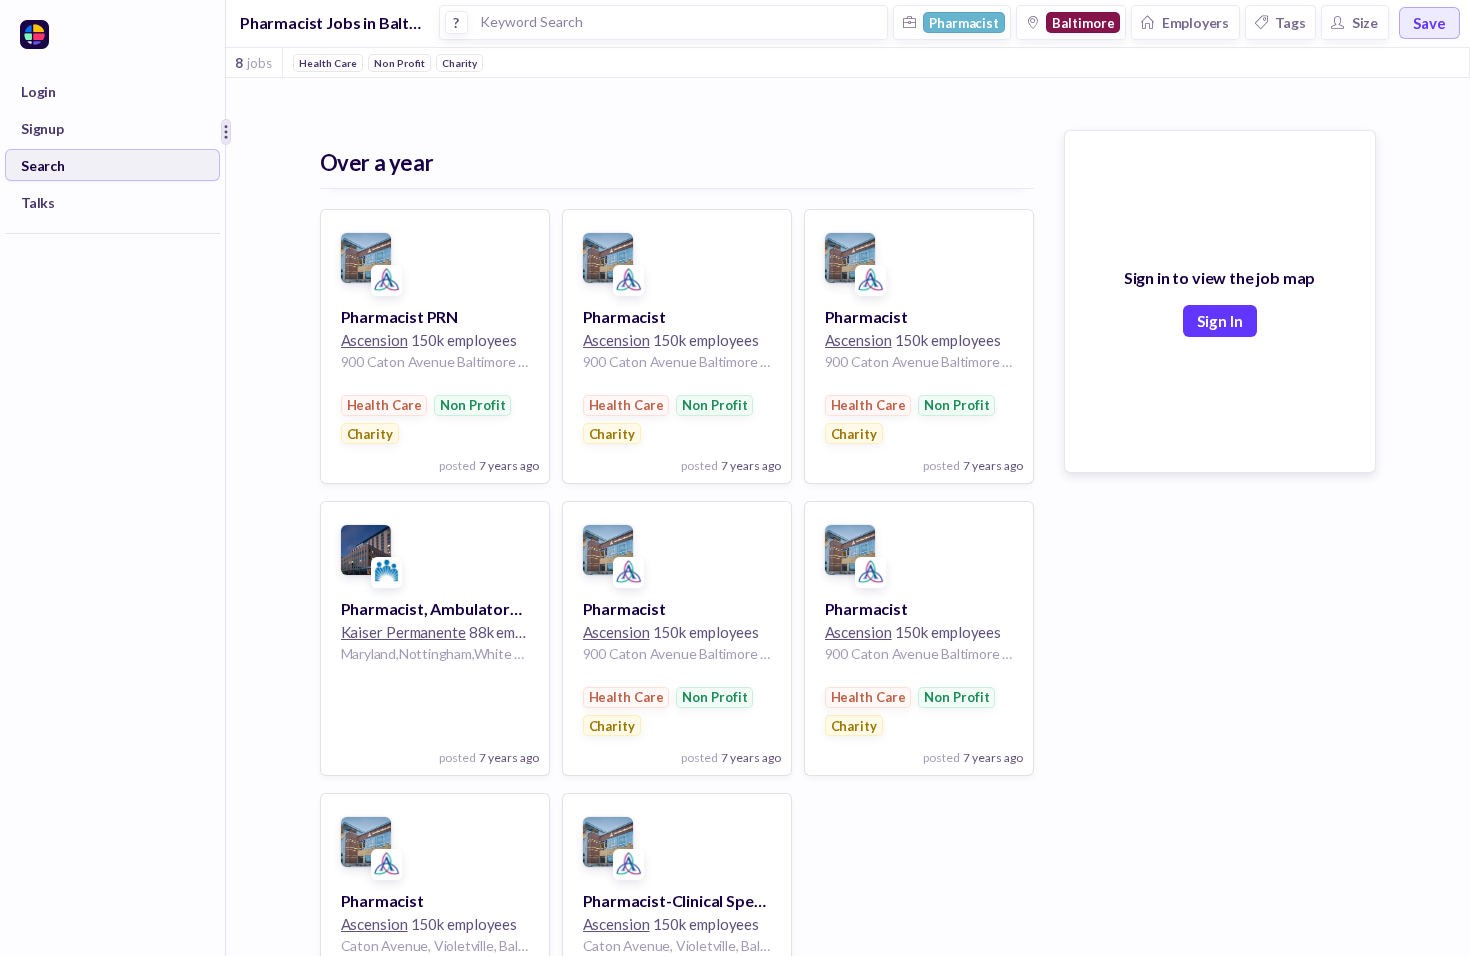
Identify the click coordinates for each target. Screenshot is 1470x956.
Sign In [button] (1220, 321)
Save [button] (1429, 23)
